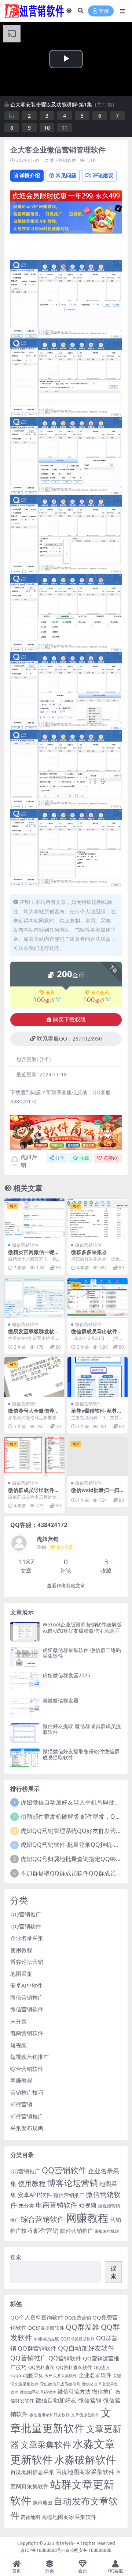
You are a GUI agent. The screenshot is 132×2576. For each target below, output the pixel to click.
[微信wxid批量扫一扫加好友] (98, 1456)
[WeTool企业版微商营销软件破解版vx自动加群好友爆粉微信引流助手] (25, 1631)
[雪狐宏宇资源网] (66, 1132)
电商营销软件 (27, 2033)
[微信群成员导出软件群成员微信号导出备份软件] (34, 1456)
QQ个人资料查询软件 (37, 2317)
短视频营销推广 (30, 2057)
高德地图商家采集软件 (69, 2517)
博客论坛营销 (27, 1962)
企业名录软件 (95, 2375)
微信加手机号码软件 (38, 2392)
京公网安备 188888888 (88, 2550)
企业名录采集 (27, 1938)
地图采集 (21, 1974)
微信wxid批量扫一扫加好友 (95, 1493)
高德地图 (30, 2517)
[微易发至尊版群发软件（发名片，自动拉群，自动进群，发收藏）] (34, 1298)
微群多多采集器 (89, 1252)
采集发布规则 (27, 2128)
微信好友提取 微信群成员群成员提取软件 (82, 1729)
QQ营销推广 (26, 1914)
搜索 (16, 2257)
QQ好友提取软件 (46, 2328)
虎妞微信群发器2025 (66, 1675)
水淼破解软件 (85, 2459)
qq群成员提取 (46, 2339)
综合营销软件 (27, 2069)
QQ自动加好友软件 (86, 2348)
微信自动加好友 (56, 2400)
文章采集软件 (46, 2444)
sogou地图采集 (27, 2375)
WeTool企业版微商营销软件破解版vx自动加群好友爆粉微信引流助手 (82, 1628)
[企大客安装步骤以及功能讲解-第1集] (12, 116)
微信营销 (90, 2400)
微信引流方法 (74, 2391)
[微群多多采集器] (98, 1218)
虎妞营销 (29, 1161)
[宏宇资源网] (66, 217)
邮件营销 (21, 2104)
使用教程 (21, 1950)
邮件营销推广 (27, 2116)
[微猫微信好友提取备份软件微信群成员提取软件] (25, 1758)
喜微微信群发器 (60, 1700)
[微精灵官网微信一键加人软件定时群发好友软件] (34, 1218)
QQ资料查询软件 (74, 2367)
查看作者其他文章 (66, 1586)
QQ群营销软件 (37, 2348)
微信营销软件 (63, 160)
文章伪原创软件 (85, 2415)
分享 (60, 1158)
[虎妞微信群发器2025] (25, 1682)
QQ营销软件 (26, 1926)
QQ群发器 (82, 2327)
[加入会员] (66, 195)
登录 (104, 11)
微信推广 (103, 2391)
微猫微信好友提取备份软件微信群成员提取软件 (81, 1754)
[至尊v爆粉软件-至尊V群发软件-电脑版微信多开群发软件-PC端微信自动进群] (98, 1377)
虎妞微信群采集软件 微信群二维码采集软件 (82, 1653)
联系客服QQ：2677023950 (69, 1039)
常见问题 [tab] (66, 175)
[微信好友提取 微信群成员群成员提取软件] (25, 1733)
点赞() (111, 1158)
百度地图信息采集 (32, 2472)
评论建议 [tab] (103, 175)
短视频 (19, 2045)
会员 (50, 993)
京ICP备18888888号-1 (43, 2550)
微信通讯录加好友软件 (49, 2415)
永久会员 (100, 993)
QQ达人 (102, 2367)
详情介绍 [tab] (30, 175)
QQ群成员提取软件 (78, 2339)
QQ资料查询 (41, 2367)
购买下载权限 (69, 1020)
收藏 (84, 1158)
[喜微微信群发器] (25, 1707)
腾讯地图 (43, 2503)
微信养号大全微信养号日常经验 (34, 1414)
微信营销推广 (27, 1997)
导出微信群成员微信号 (60, 2384)
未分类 (19, 2021)
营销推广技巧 (27, 2092)
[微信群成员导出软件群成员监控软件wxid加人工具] (98, 1298)
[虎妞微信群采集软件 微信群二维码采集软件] (25, 1657)
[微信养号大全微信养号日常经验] (34, 1377)
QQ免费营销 (78, 2318)
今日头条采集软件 (61, 2376)
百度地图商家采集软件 (85, 2472)
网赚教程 (21, 2080)
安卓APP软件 (26, 1985)
